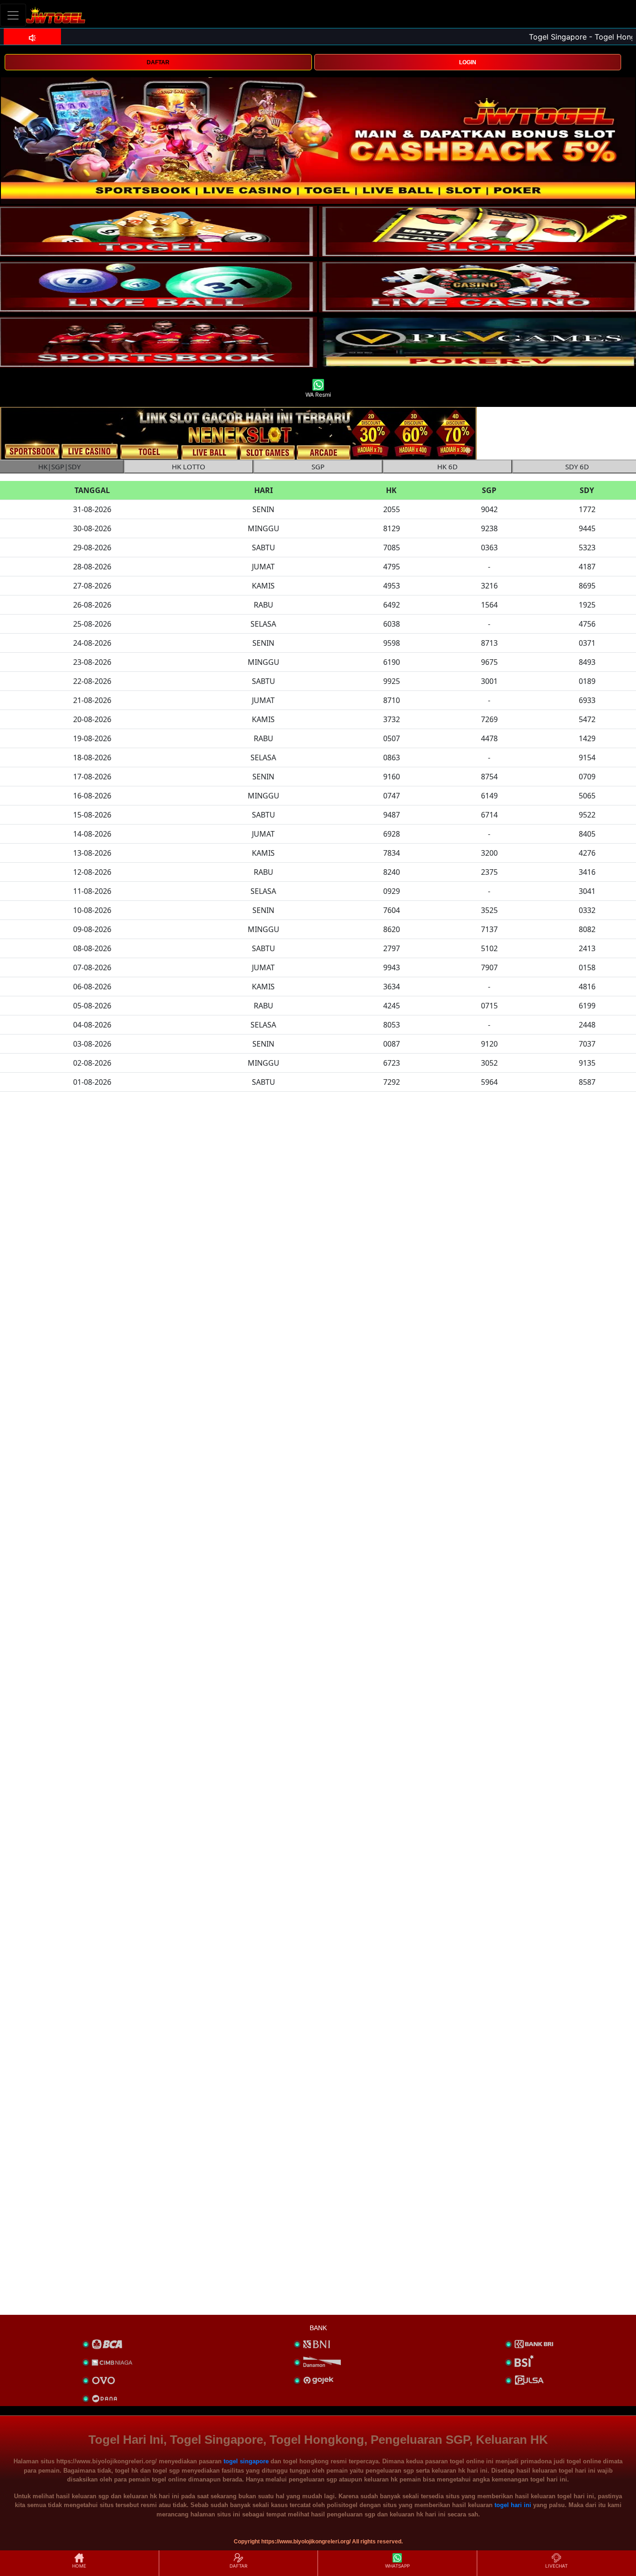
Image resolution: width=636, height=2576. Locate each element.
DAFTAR (158, 62)
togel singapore (246, 2461)
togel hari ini (513, 2505)
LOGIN (468, 62)
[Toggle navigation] (13, 15)
